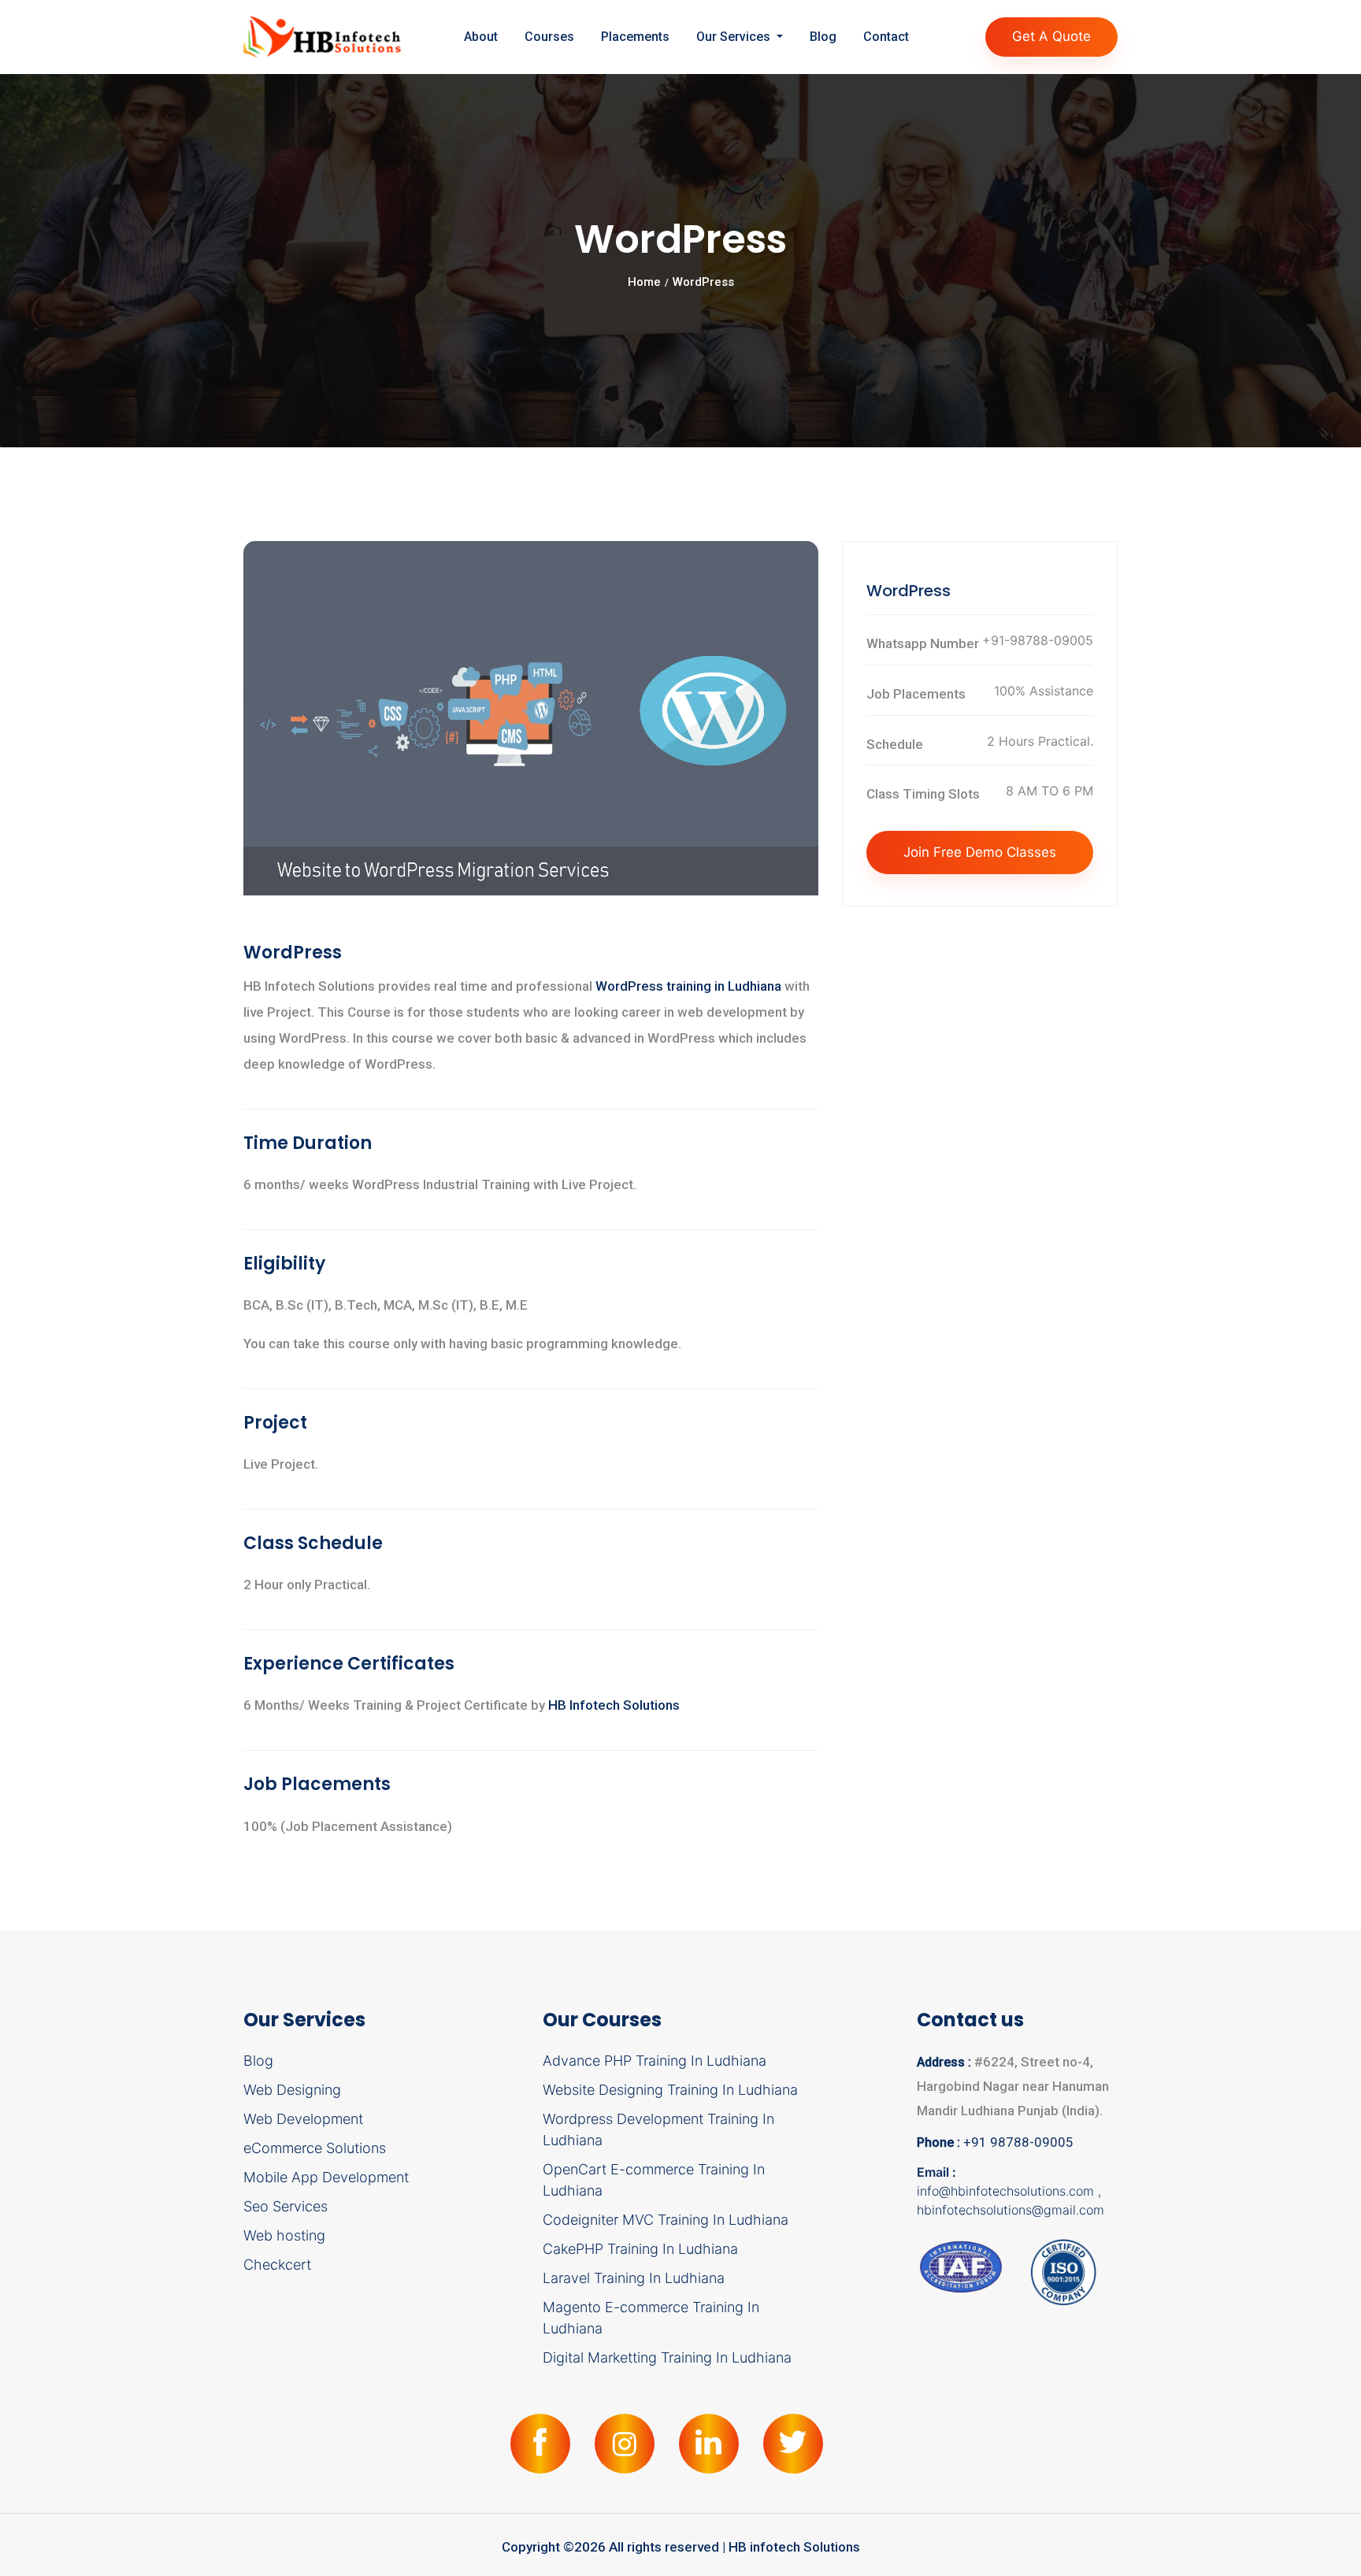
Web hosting (284, 2235)
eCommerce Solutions (315, 2148)
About (481, 37)
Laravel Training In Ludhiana (634, 2278)
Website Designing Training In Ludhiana (670, 2090)
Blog (823, 37)
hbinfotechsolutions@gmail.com (1011, 2210)
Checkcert (277, 2265)
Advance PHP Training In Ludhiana (655, 2061)
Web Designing (292, 2090)
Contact (886, 37)
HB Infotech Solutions (614, 1705)
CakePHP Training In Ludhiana (640, 2249)
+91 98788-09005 (1018, 2142)
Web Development (303, 2119)
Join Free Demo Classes (980, 852)
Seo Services (286, 2206)
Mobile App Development (326, 2177)
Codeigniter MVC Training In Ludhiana (666, 2220)
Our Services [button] (735, 37)
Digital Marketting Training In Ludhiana (667, 2357)
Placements (635, 37)
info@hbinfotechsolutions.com (1007, 2191)
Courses (549, 37)
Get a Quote (1051, 36)
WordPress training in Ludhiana (690, 986)
